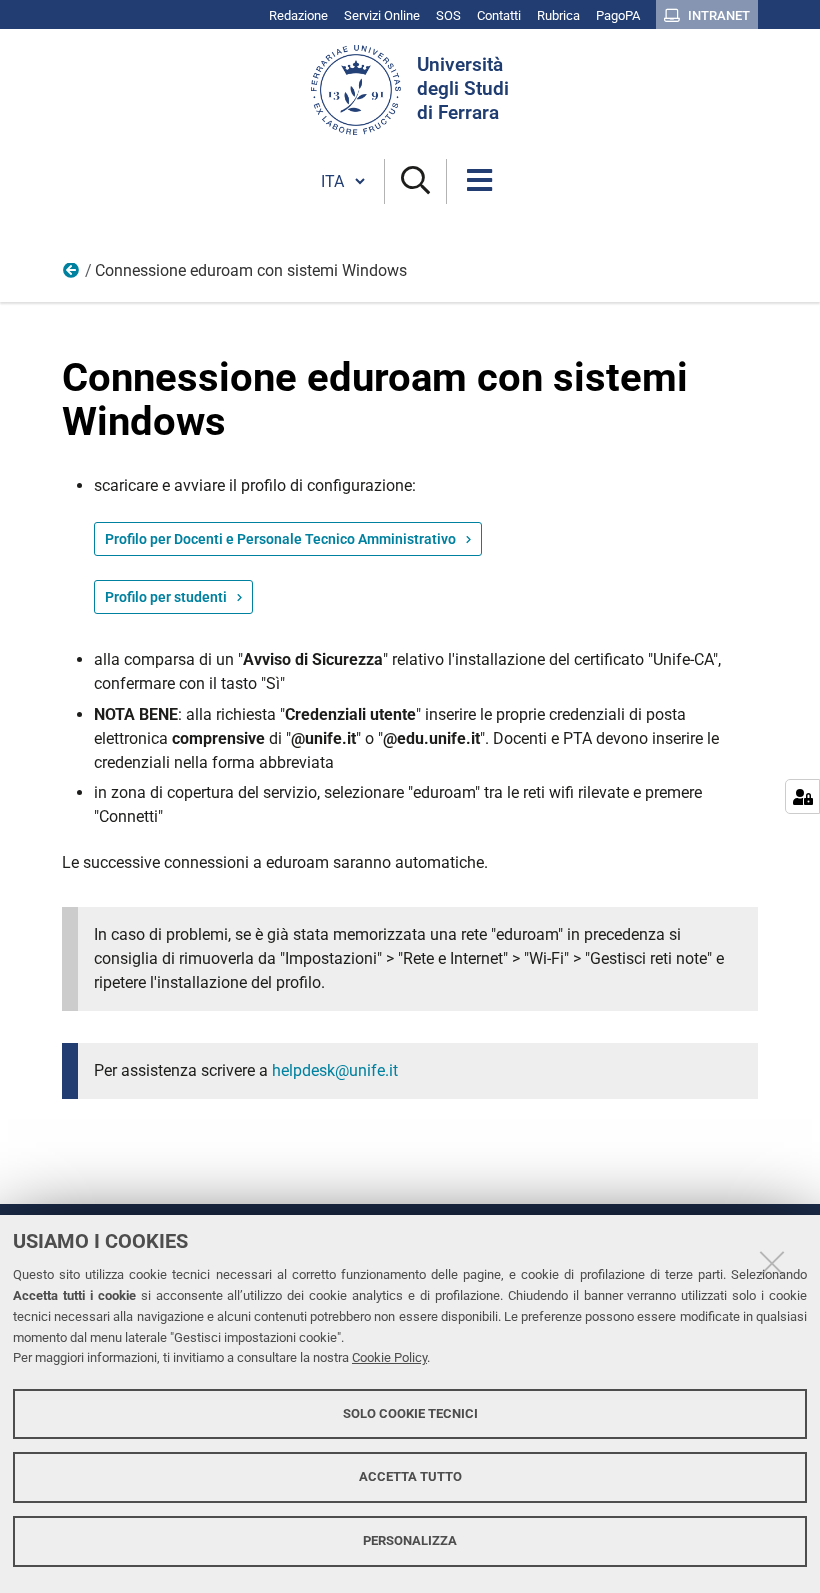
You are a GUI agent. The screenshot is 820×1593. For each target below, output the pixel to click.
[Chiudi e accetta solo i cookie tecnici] (772, 1263)
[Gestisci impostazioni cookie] (802, 796)
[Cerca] (415, 181)
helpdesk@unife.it (335, 1070)
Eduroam (72, 275)
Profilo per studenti (166, 597)
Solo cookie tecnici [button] (410, 1413)
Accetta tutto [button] (410, 1476)
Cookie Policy (389, 1357)
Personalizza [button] (410, 1540)
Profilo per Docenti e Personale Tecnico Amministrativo (280, 539)
